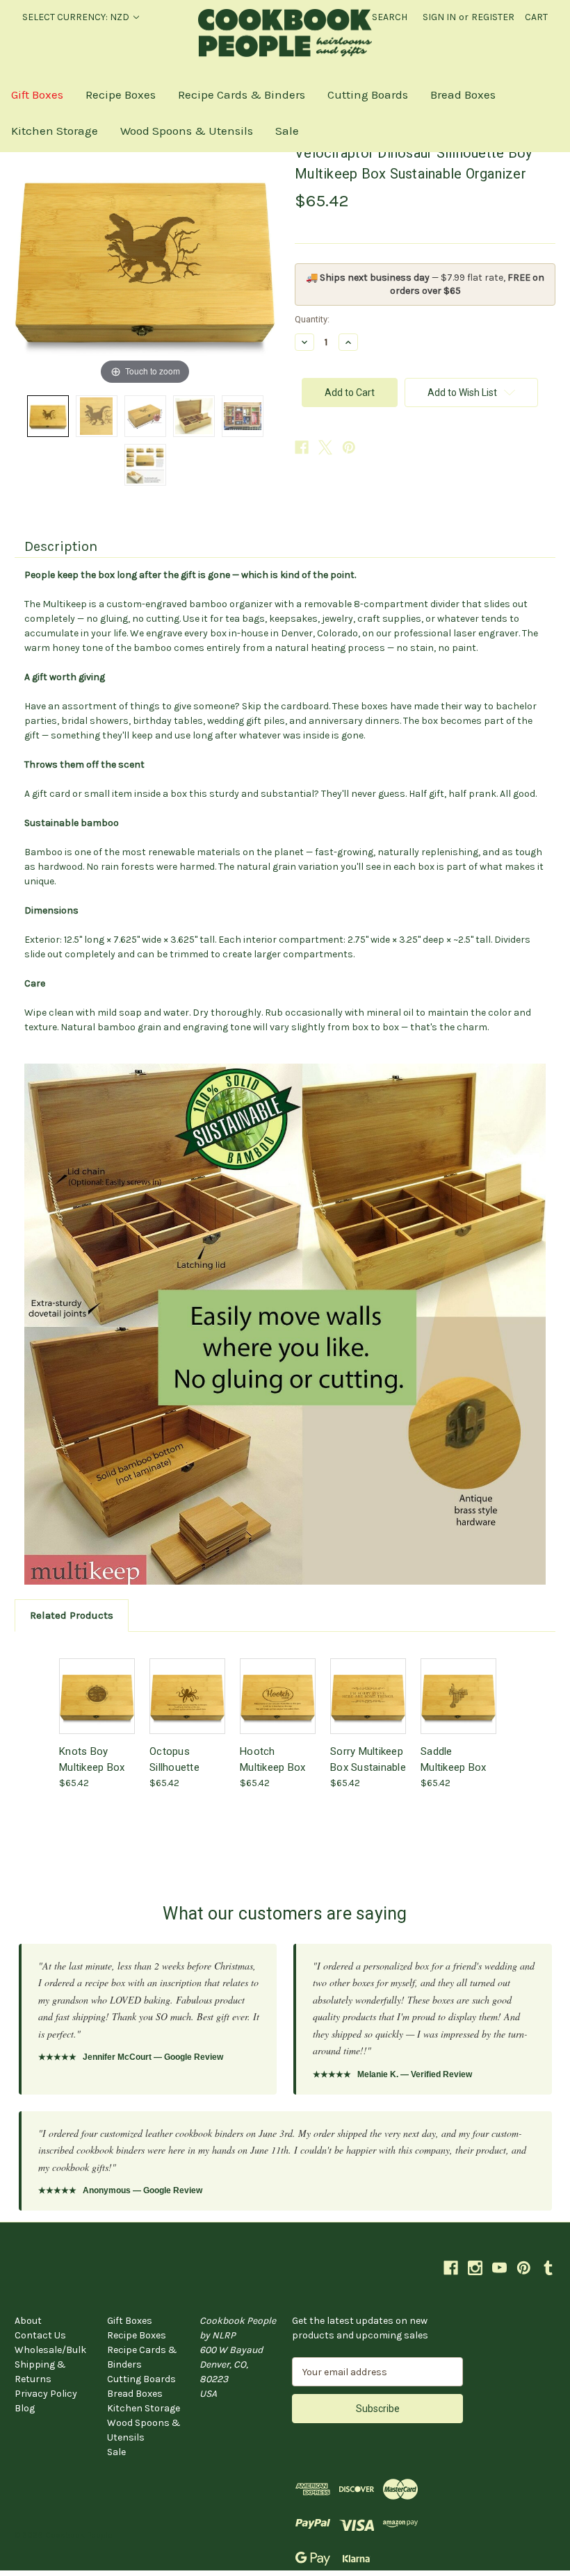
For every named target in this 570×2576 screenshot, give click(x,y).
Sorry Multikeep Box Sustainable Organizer (368, 1759)
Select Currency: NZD (77, 17)
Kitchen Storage (55, 131)
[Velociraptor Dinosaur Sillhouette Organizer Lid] (48, 416)
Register (493, 17)
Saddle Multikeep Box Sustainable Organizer (453, 1759)
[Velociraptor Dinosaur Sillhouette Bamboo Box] (145, 416)
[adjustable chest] (194, 416)
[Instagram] (475, 2268)
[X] (325, 447)
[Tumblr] (548, 2268)
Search (390, 17)
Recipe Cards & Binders (242, 94)
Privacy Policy (46, 2394)
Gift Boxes (37, 94)
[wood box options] (145, 465)
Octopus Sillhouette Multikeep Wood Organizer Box (187, 1759)
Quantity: (312, 319)
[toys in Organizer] (243, 416)
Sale (287, 131)
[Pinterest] (349, 447)
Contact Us (40, 2335)
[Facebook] (302, 447)
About (28, 2321)
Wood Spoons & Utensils (187, 131)
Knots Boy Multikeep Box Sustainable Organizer (92, 1759)
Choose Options (188, 1708)
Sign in (439, 17)
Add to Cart (97, 1708)
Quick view (96, 1684)
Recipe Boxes (121, 94)
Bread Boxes (463, 94)
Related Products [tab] (72, 1615)
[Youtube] (499, 2268)
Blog (25, 2408)
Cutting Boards (368, 94)
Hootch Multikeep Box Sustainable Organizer (272, 1759)
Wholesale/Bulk (50, 2350)
